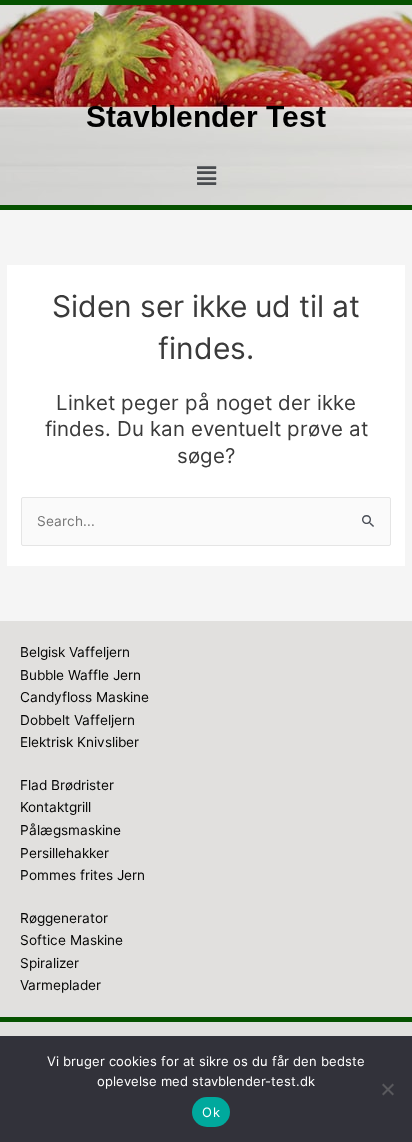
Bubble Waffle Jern (80, 675)
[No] (387, 1089)
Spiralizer (49, 963)
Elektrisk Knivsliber (79, 742)
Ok (211, 1112)
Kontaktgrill (55, 807)
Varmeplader (60, 985)
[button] (206, 176)
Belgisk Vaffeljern (75, 652)
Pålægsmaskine (70, 830)
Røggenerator (64, 918)
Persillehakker (64, 853)
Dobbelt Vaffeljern (77, 720)
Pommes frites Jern (82, 875)
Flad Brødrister (67, 785)
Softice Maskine (71, 940)
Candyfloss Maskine (84, 697)
